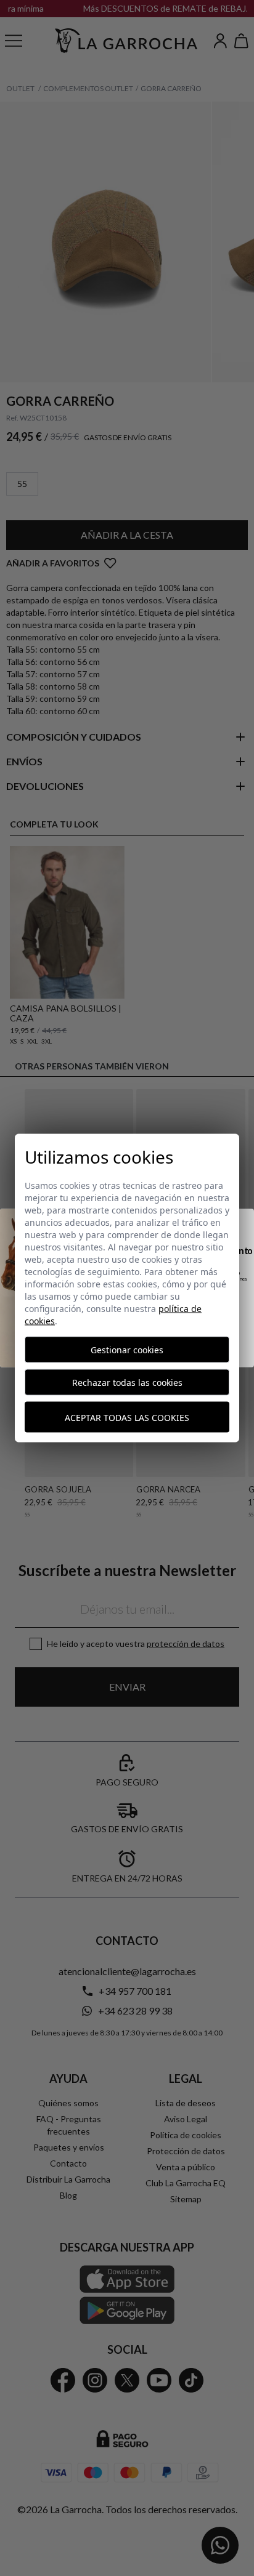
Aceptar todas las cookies (127, 1417)
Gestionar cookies (127, 1350)
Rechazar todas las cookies (127, 1383)
